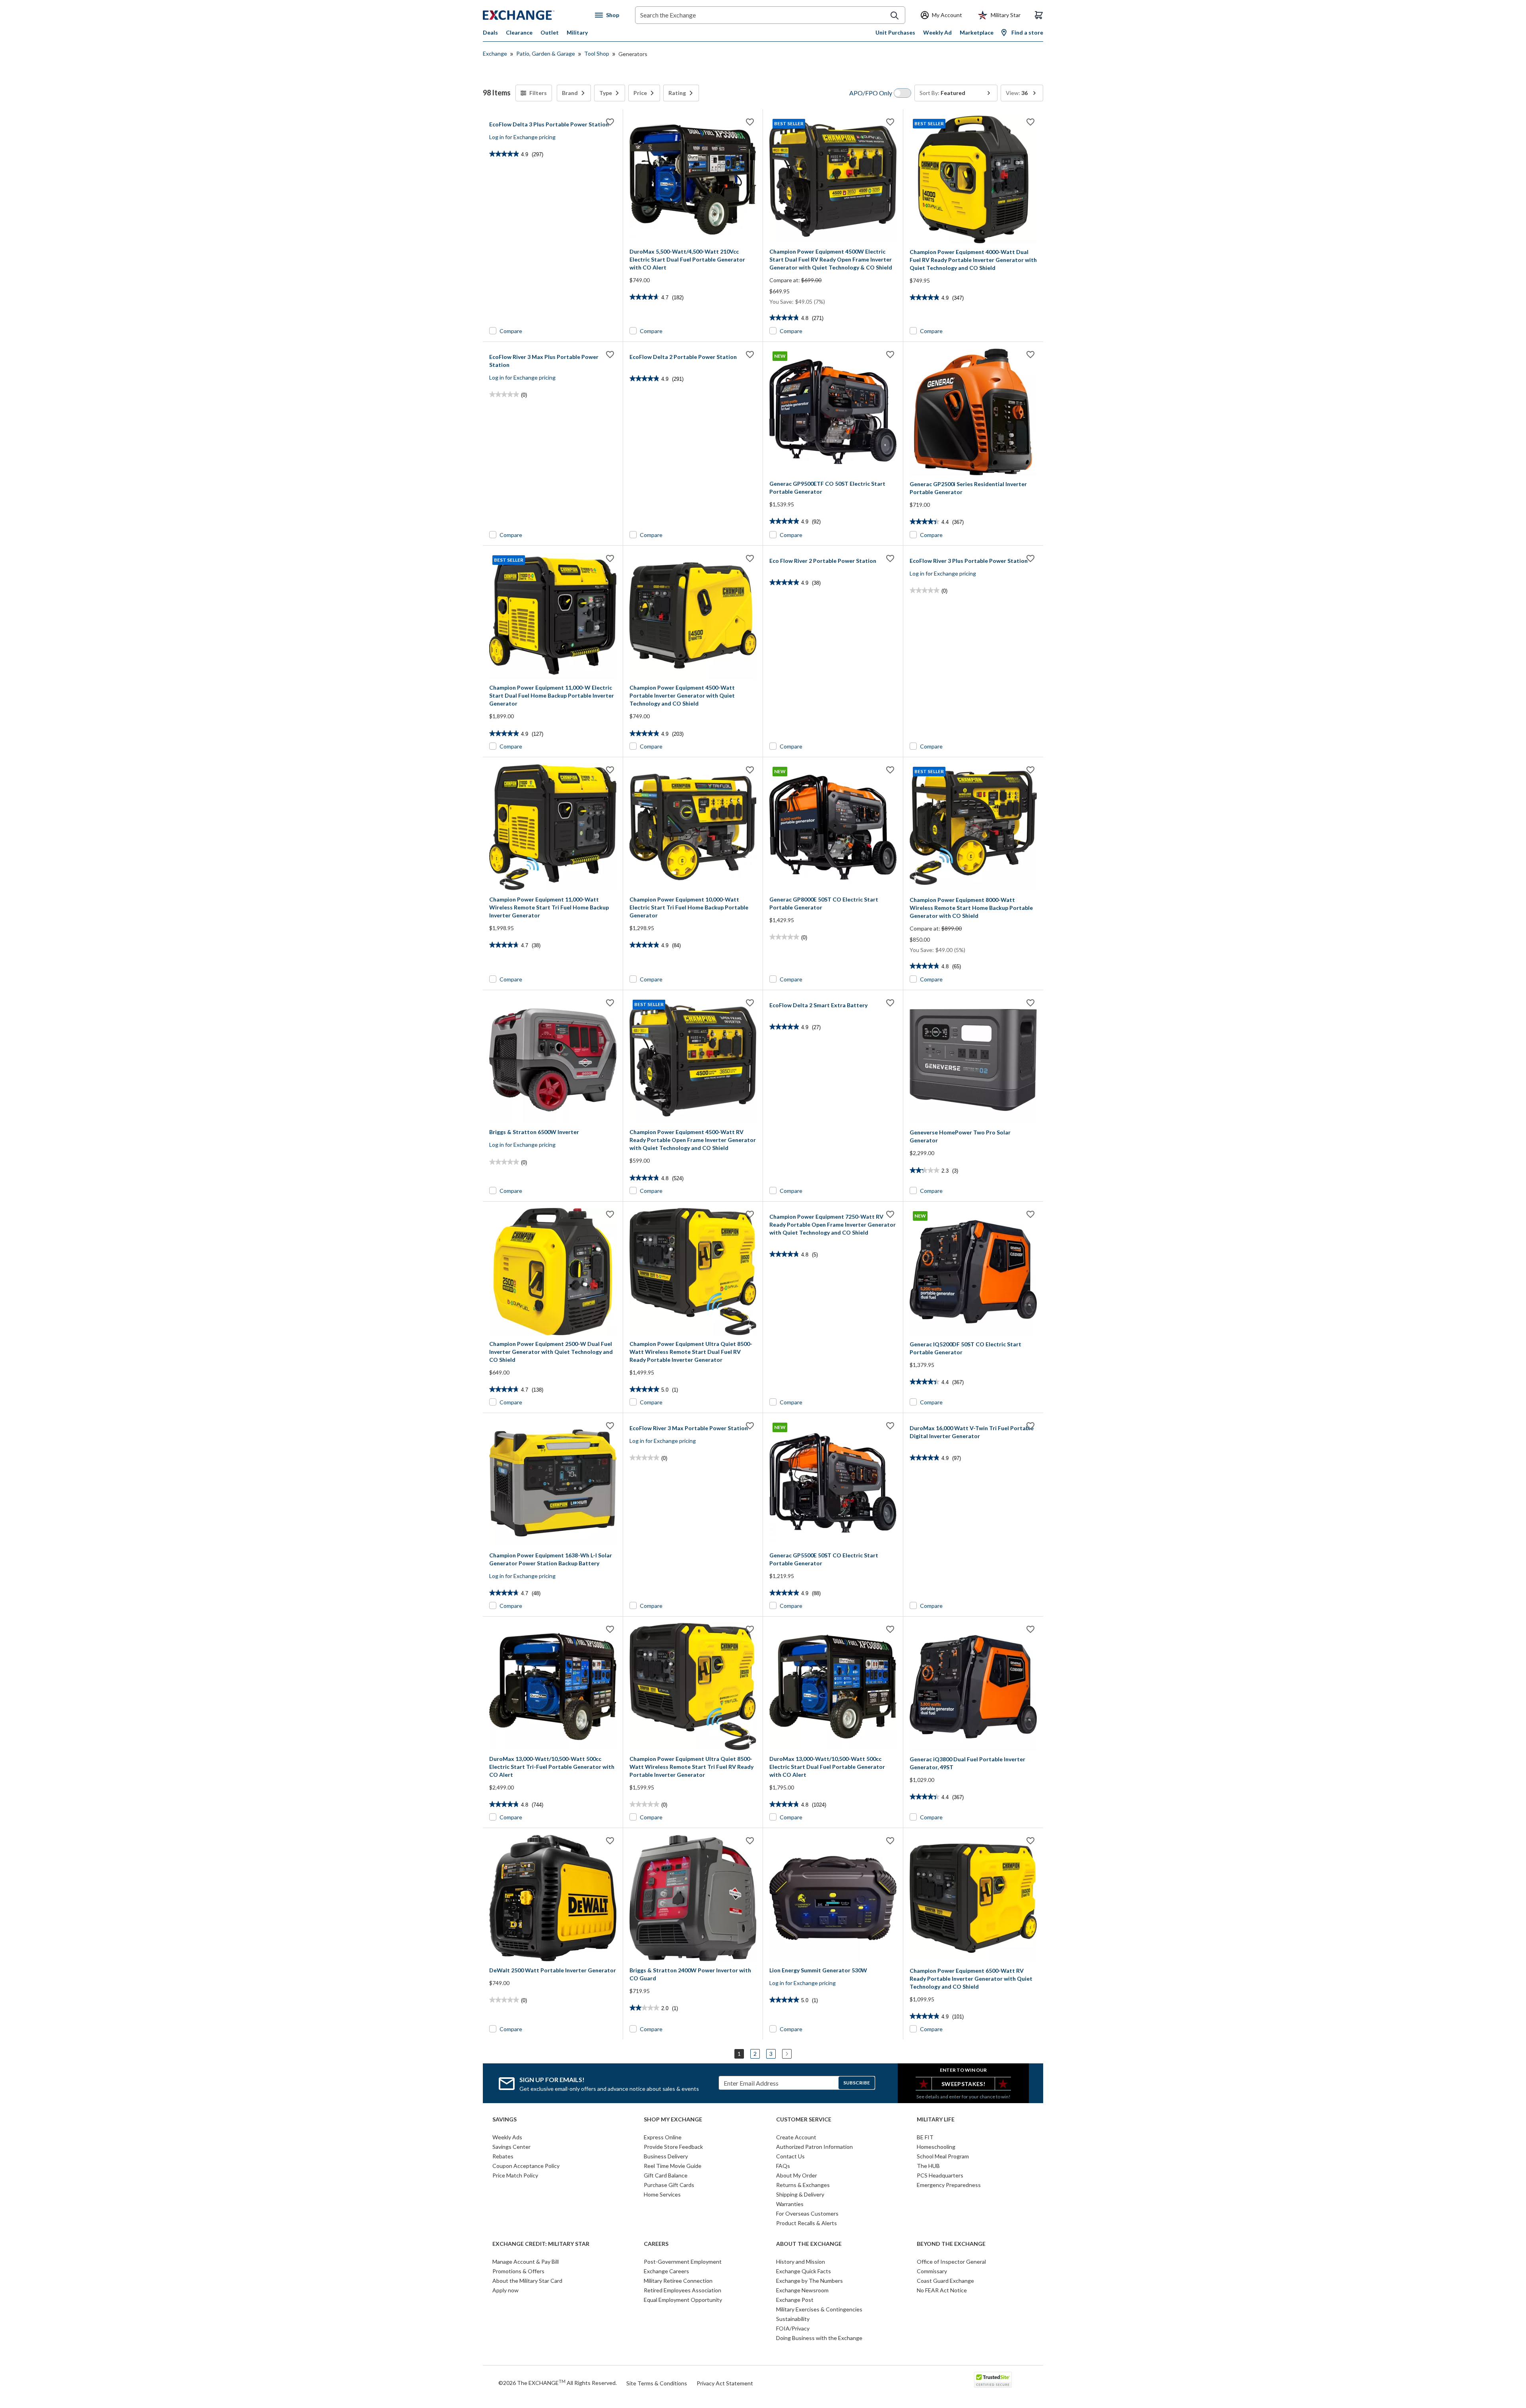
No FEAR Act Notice (942, 2290)
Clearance (519, 32)
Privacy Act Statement (725, 2383)
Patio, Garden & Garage (546, 53)
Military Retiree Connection (678, 2281)
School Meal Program (943, 2156)
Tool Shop (597, 53)
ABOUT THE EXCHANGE (809, 2244)
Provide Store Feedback (673, 2147)
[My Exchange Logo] (534, 15)
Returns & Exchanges (803, 2185)
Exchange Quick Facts (804, 2271)
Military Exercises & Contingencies (819, 2309)
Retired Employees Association (683, 2290)
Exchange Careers (666, 2271)
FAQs (783, 2166)
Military (577, 32)
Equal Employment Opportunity (683, 2300)
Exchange (495, 53)
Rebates (503, 2156)
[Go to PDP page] (693, 179)
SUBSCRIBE (857, 2083)
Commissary (932, 2271)
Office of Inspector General (951, 2262)
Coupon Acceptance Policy (526, 2166)
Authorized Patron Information (814, 2147)
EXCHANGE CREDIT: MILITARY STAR (541, 2244)
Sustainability (793, 2319)
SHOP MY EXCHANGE (673, 2119)
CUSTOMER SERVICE (804, 2119)
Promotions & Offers (518, 2271)
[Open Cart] (1039, 15)
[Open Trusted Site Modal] (993, 2380)
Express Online (663, 2137)
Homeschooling (936, 2147)
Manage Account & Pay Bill (526, 2262)
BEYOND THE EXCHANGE (951, 2244)
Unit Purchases (895, 32)
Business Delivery (666, 2156)
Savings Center (511, 2147)
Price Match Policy (515, 2175)
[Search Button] (895, 16)
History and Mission (801, 2262)
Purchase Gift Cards (669, 2185)
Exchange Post (795, 2300)
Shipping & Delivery (800, 2194)
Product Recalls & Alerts (807, 2223)
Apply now (505, 2290)
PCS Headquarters (940, 2175)
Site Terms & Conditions (657, 2383)
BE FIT (925, 2137)
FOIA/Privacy (793, 2328)
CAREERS (656, 2244)
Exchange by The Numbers (809, 2281)
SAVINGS (504, 2119)
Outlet (550, 32)
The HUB (928, 2166)
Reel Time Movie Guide (673, 2166)
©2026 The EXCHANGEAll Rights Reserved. (558, 2383)
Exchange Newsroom (802, 2290)
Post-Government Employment (683, 2262)
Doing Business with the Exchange (819, 2338)
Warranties (790, 2204)
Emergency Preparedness (949, 2185)
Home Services (662, 2194)
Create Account (796, 2137)
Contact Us (790, 2156)
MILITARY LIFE (936, 2119)
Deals (490, 32)
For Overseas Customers (807, 2213)
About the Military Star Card (527, 2281)
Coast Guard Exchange (945, 2281)
